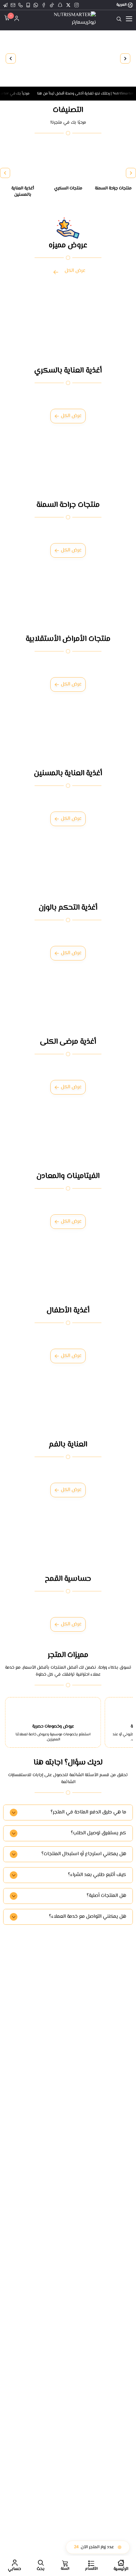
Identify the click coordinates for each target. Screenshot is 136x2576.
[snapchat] (60, 5)
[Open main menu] (129, 19)
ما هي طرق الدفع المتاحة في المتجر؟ (88, 1812)
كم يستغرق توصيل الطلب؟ (99, 1833)
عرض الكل (75, 271)
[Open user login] (17, 19)
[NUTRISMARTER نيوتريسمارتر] (68, 19)
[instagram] (77, 5)
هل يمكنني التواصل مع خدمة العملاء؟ (88, 1917)
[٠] (6, 19)
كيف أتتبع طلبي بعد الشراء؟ (97, 1875)
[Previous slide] (125, 58)
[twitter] (68, 5)
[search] (119, 19)
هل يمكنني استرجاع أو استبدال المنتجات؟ (84, 1854)
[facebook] (44, 5)
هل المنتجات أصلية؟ (106, 1896)
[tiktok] (52, 5)
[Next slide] (11, 58)
